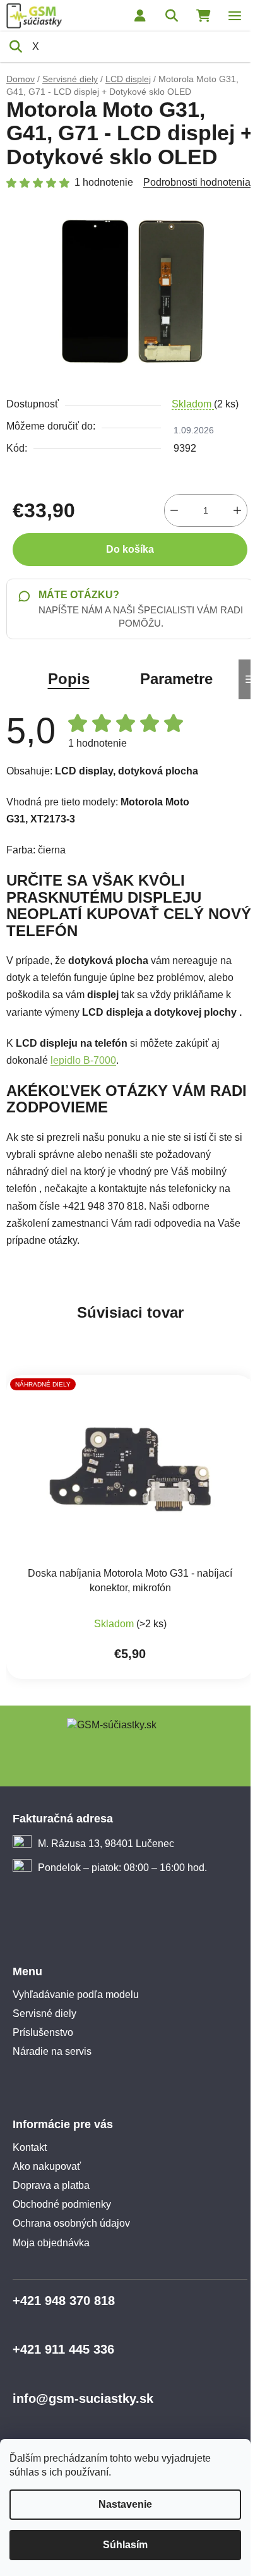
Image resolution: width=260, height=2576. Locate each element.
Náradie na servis (52, 2051)
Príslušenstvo (43, 2032)
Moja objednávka (51, 2243)
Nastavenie (125, 2504)
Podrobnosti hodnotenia (197, 182)
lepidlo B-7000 (83, 1060)
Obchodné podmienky (62, 2204)
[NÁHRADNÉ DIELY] (130, 1469)
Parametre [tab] (176, 679)
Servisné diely (44, 2013)
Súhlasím (125, 2545)
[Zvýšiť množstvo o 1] (237, 510)
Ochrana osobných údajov (71, 2223)
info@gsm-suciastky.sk (83, 2398)
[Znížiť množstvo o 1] (174, 510)
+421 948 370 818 (64, 2301)
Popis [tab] (69, 679)
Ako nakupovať (47, 2166)
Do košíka (130, 549)
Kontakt (30, 2147)
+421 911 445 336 (63, 2349)
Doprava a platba (51, 2185)
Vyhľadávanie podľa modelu (76, 1995)
